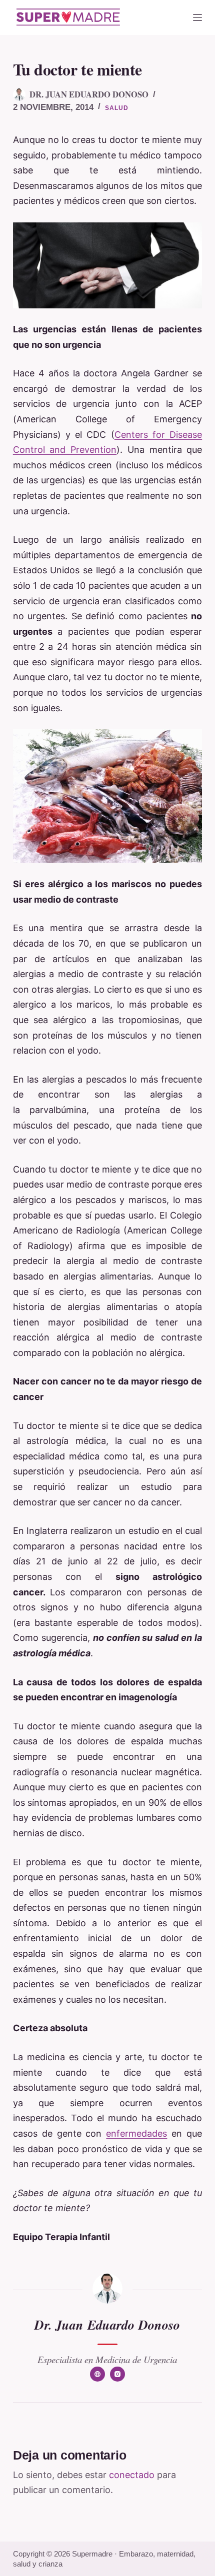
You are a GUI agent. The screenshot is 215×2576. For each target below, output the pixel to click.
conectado (132, 2475)
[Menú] (197, 17)
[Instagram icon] (117, 2374)
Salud (117, 108)
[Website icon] (97, 2374)
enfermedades (136, 2133)
